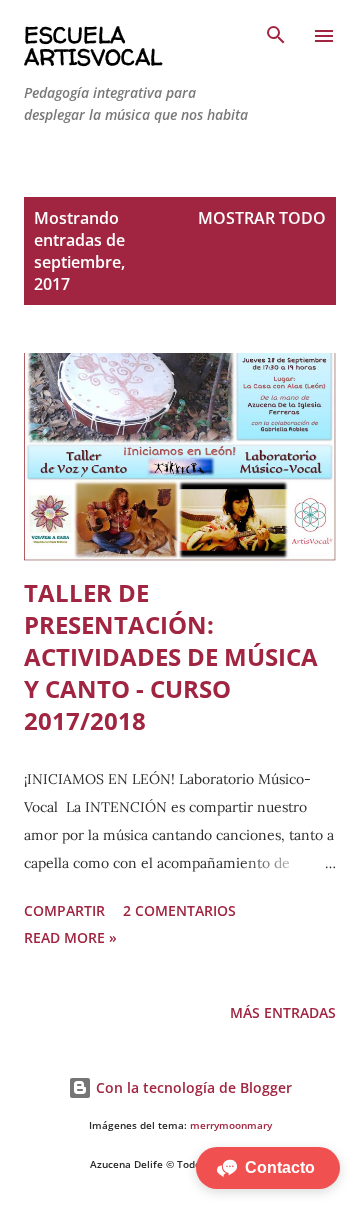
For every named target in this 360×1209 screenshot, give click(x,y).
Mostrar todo (262, 218)
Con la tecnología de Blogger (192, 1087)
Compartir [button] (64, 910)
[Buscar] (276, 36)
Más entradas (283, 1012)
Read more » (70, 937)
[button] (268, 1168)
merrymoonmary (231, 1125)
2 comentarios (179, 910)
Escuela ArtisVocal (93, 46)
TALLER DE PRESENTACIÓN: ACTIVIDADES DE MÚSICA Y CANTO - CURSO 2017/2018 (171, 656)
